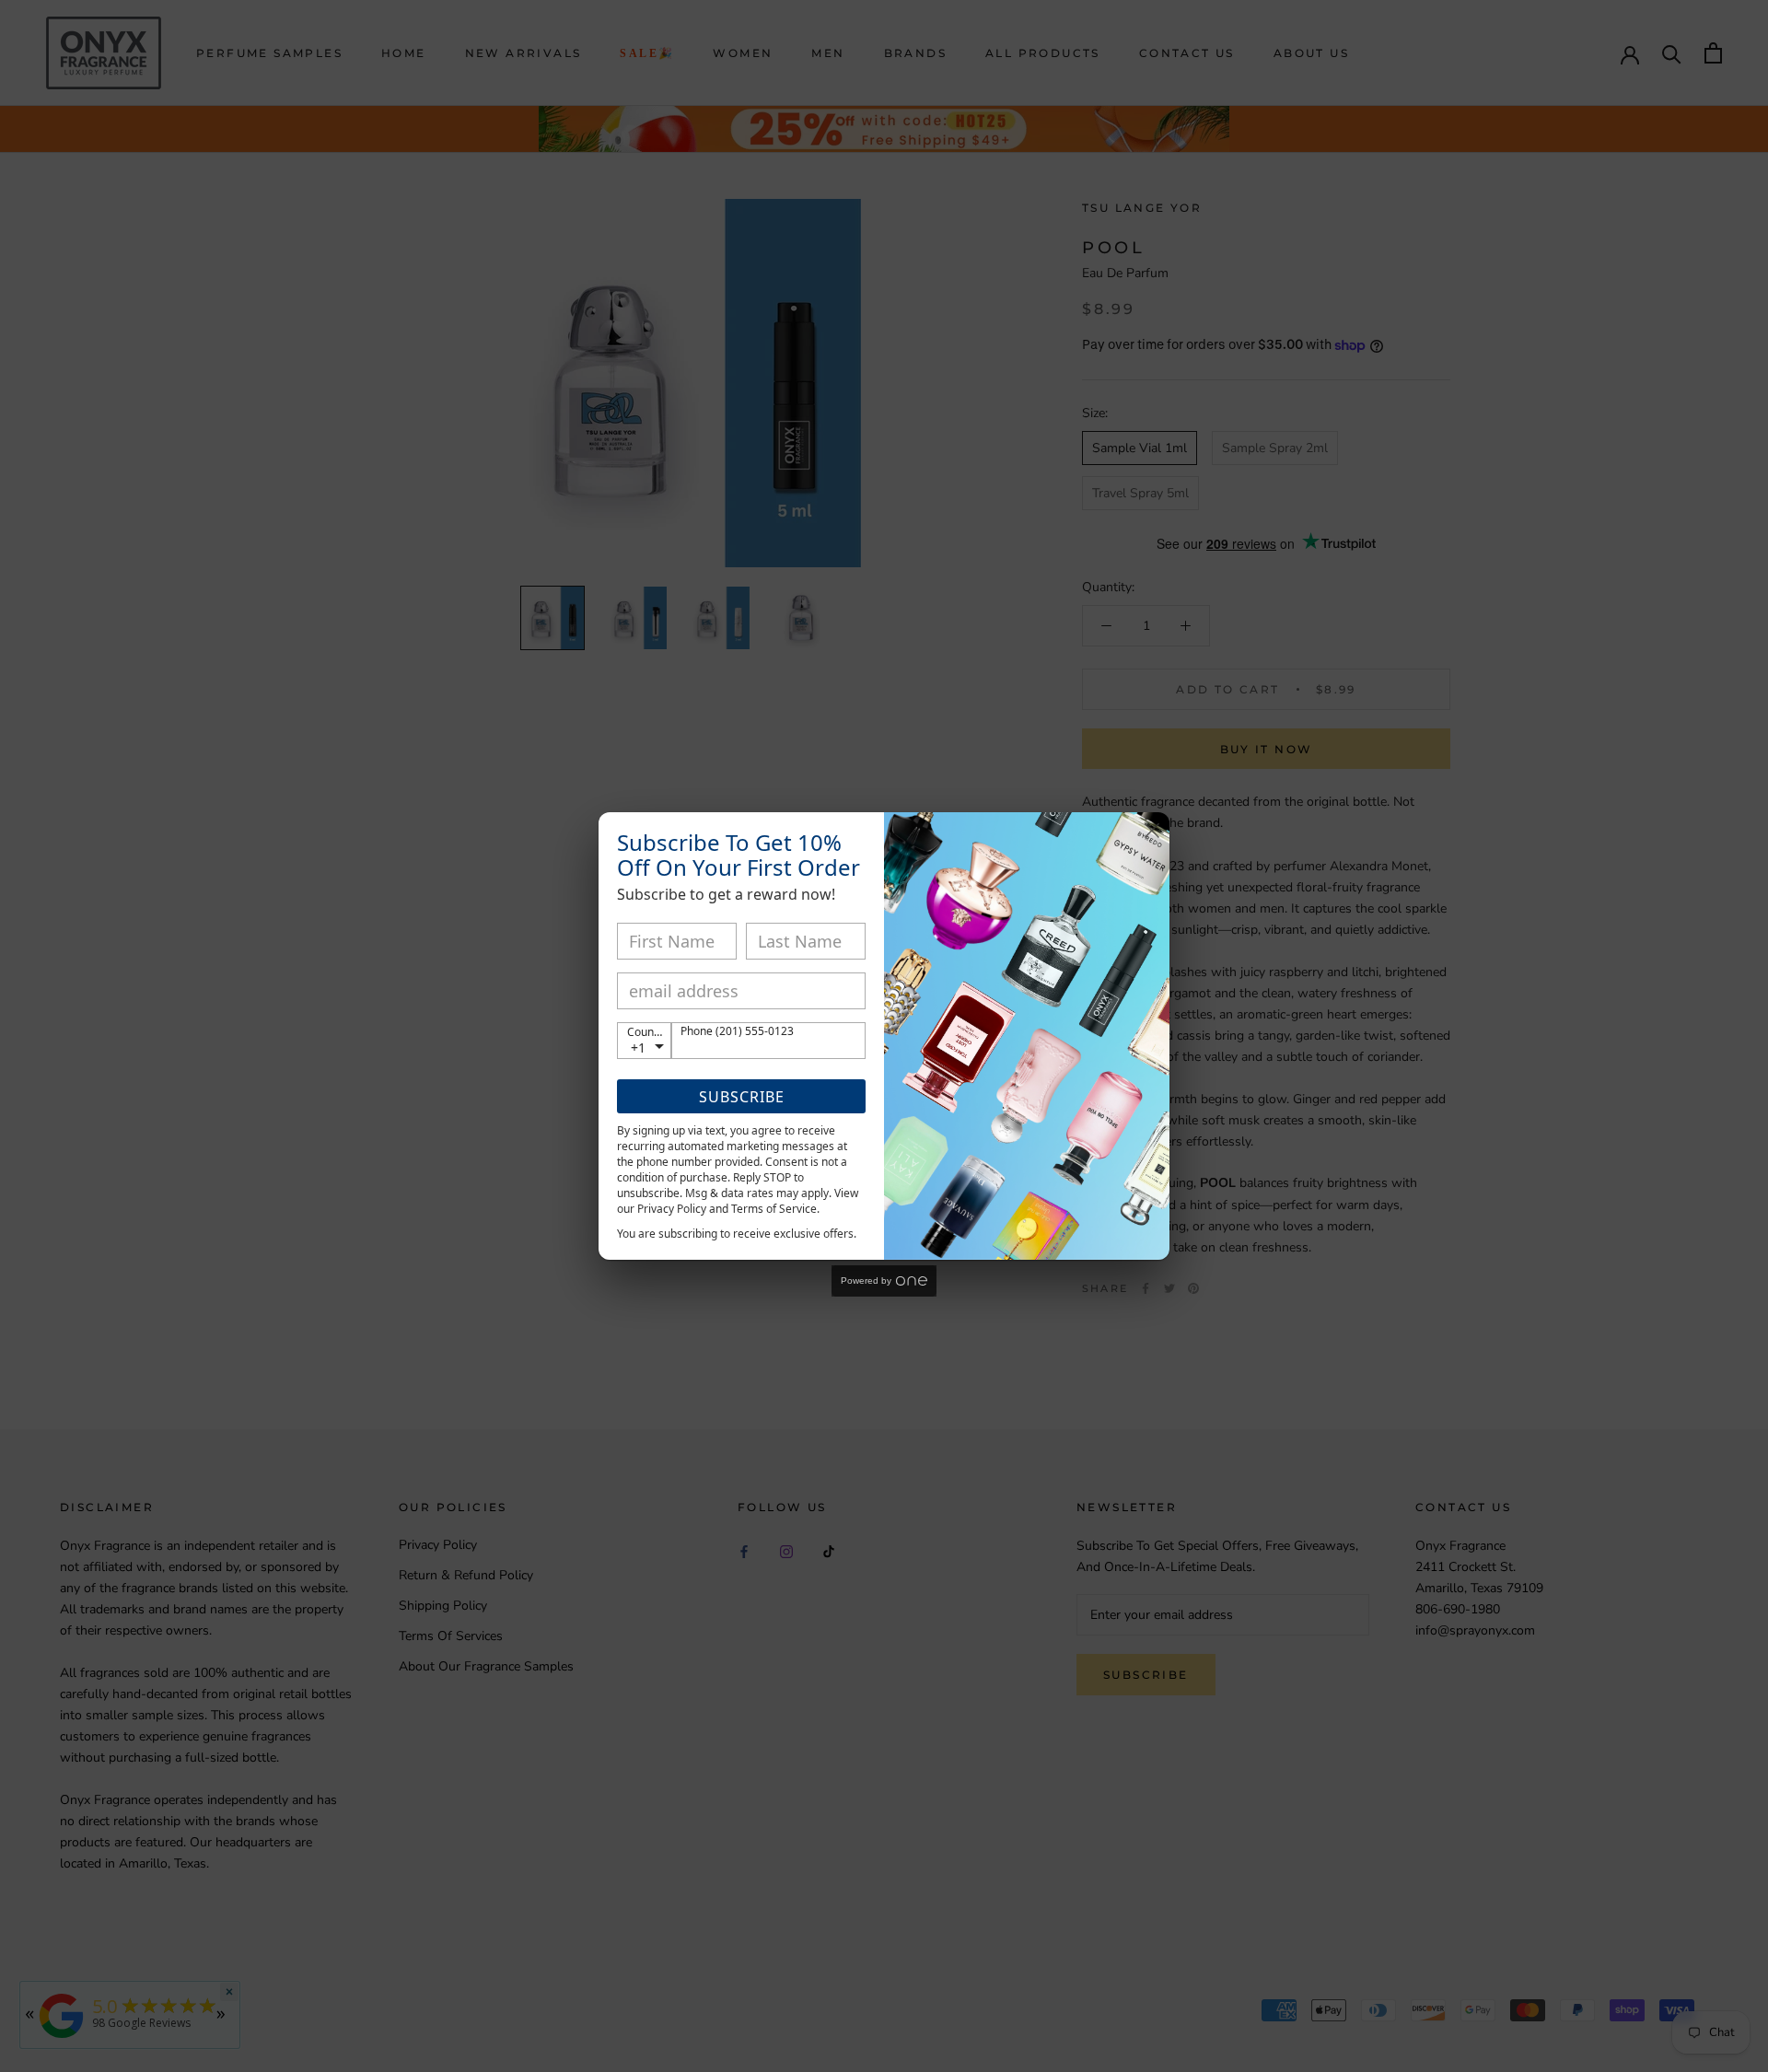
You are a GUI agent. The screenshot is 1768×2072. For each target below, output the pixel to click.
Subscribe (742, 1097)
